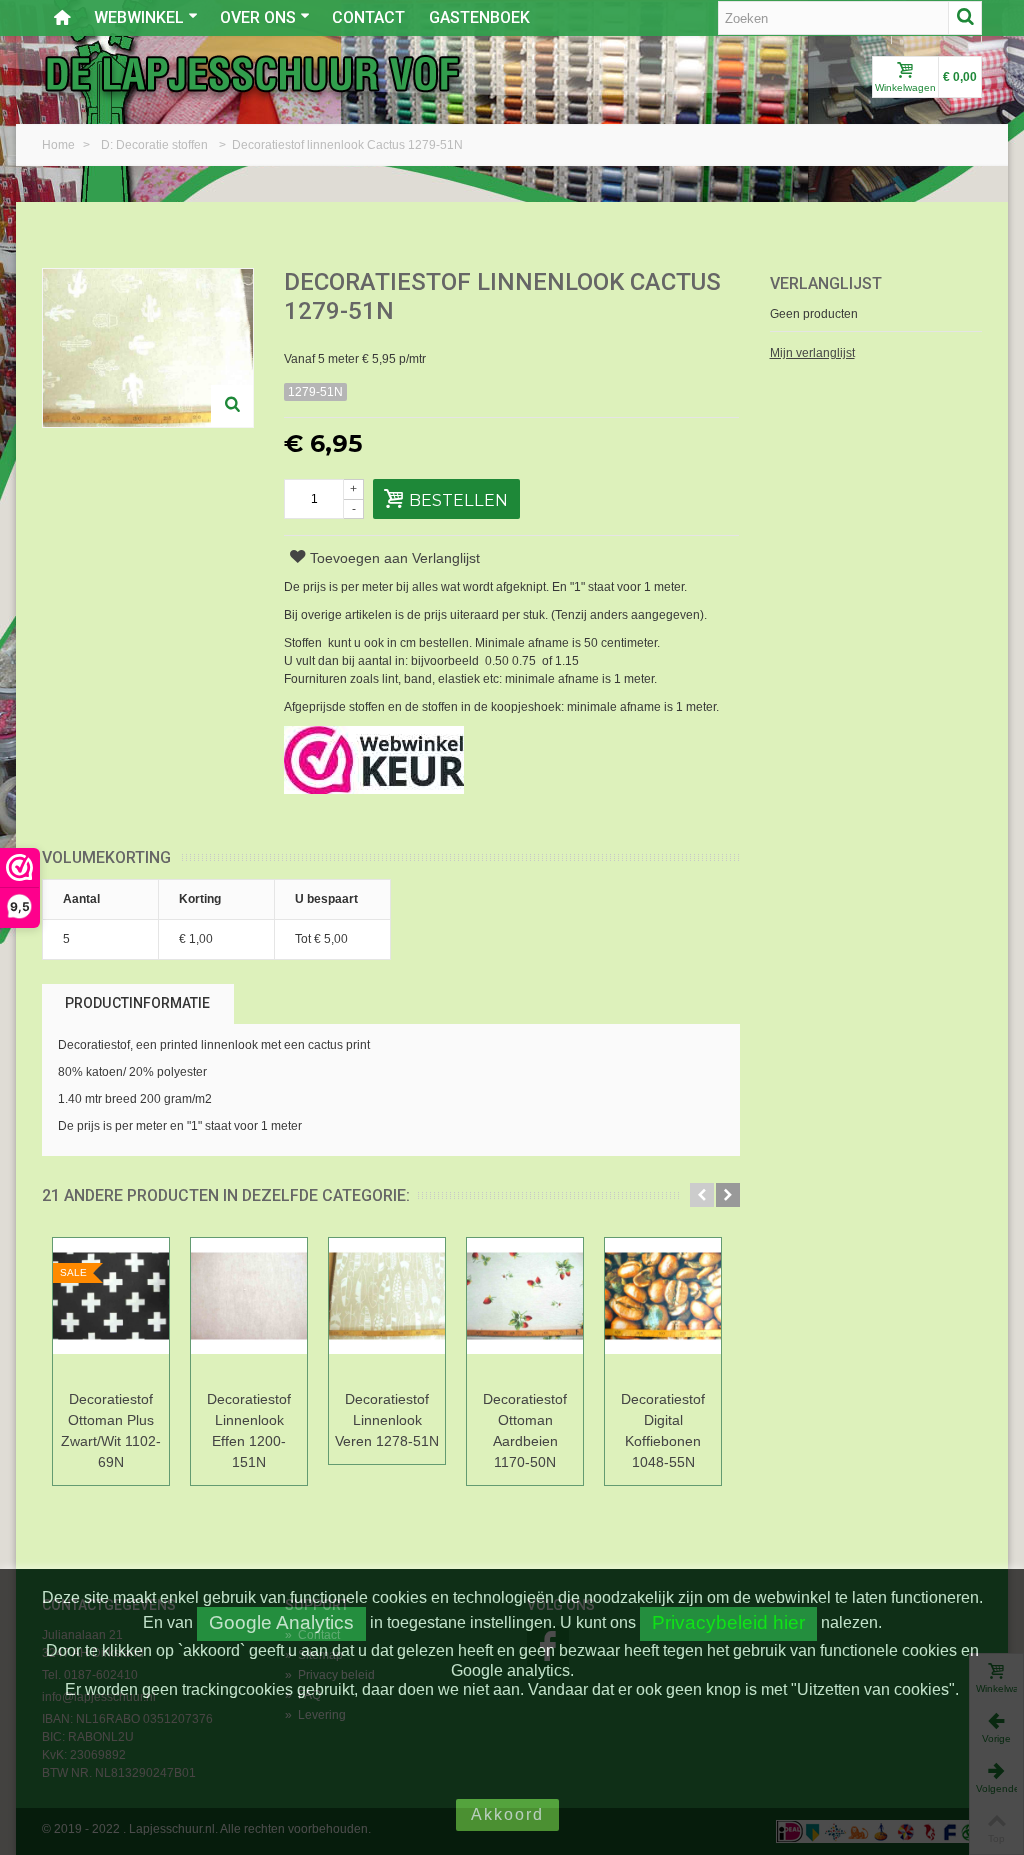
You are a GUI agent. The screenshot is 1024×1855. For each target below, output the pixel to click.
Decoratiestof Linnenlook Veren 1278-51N (387, 1420)
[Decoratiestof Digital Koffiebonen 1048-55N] (663, 1310)
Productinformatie (137, 1003)
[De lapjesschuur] (252, 73)
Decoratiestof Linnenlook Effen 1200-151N (249, 1430)
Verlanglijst (826, 283)
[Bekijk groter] (232, 406)
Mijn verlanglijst (812, 353)
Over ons (258, 17)
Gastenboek (479, 17)
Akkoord (507, 1814)
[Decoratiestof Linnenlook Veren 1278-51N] (387, 1310)
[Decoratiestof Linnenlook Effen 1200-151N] (249, 1310)
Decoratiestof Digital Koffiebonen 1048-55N (663, 1430)
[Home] (62, 18)
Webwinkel (139, 17)
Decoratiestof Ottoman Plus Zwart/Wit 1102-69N (111, 1430)
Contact (368, 17)
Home (60, 145)
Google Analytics (281, 1622)
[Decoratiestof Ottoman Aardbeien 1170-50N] (525, 1310)
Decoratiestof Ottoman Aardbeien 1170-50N (525, 1430)
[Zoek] (965, 18)
